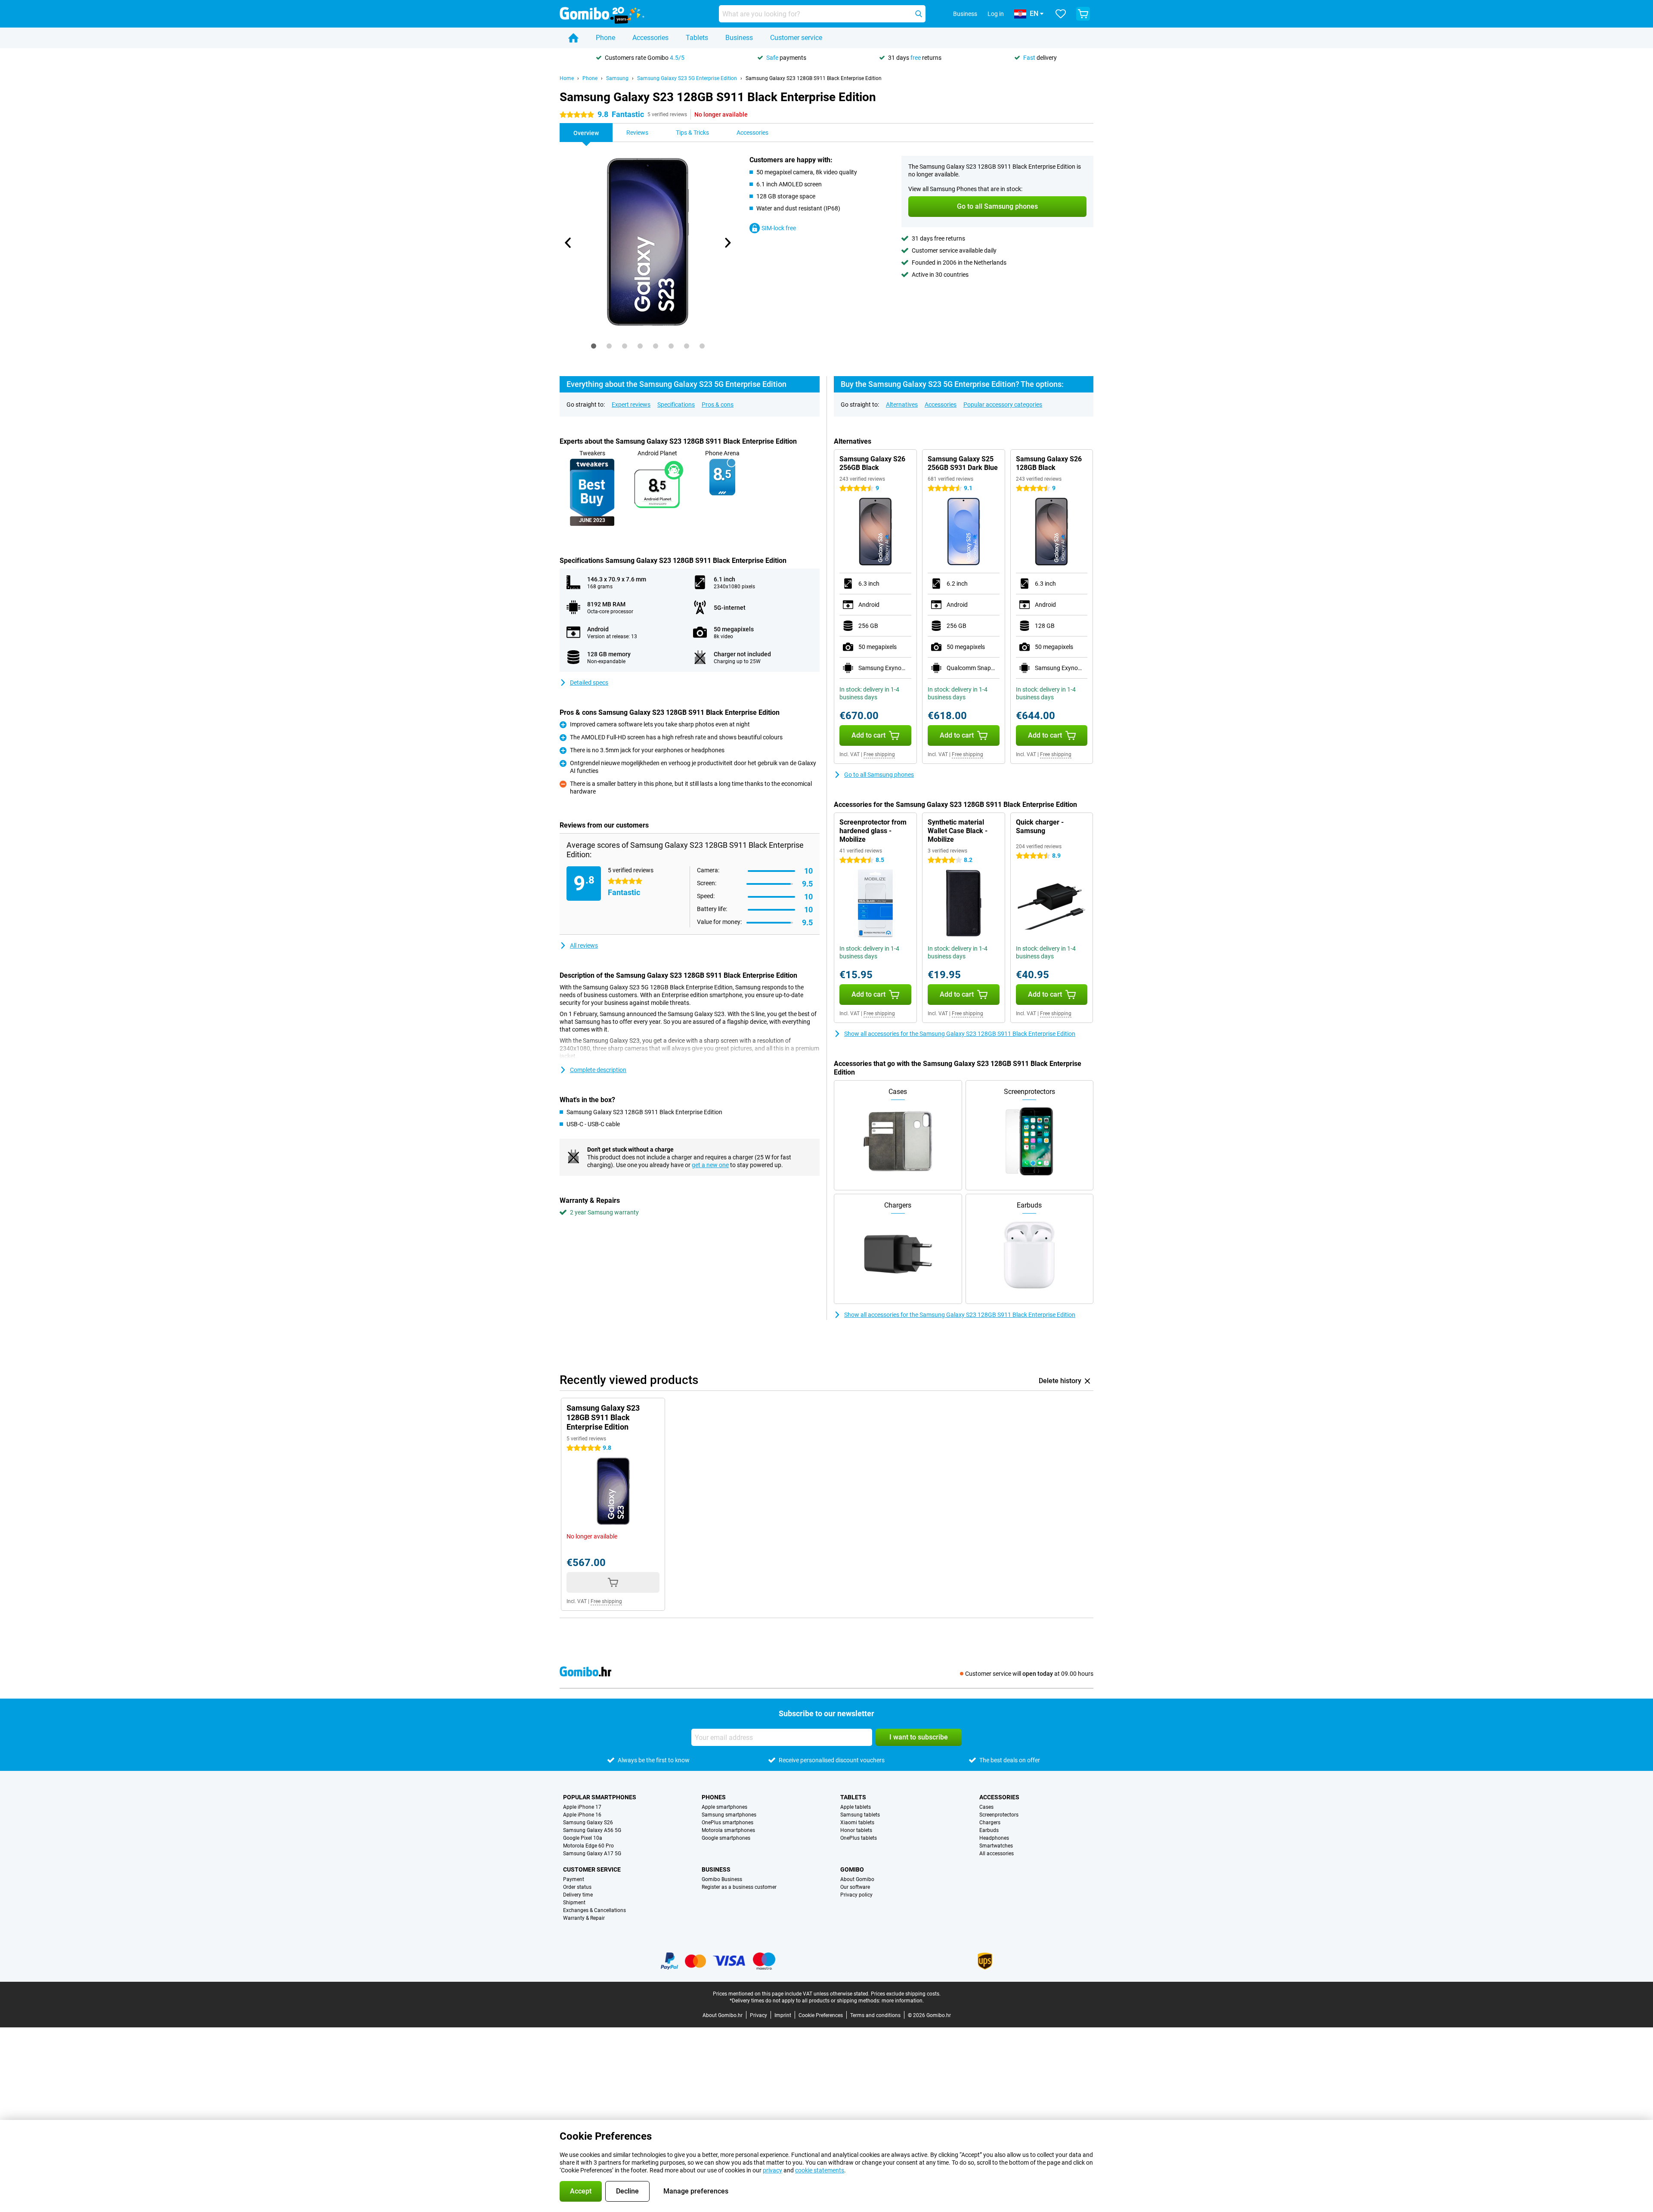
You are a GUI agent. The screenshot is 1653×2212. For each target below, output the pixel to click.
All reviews (584, 945)
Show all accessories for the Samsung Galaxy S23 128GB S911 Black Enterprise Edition (960, 1034)
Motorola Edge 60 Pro (588, 1846)
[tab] (594, 346)
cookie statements (820, 2170)
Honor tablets (856, 1830)
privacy (772, 2170)
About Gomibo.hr (723, 2015)
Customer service (796, 38)
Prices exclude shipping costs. (906, 1994)
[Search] (919, 14)
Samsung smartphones (729, 1815)
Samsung (617, 78)
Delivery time (578, 1895)
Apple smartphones (724, 1807)
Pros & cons (718, 405)
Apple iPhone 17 (582, 1807)
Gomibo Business (722, 1879)
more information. (903, 2001)
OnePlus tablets (859, 1838)
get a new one (710, 1165)
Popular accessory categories (1003, 405)
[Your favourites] (1061, 14)
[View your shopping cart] (1083, 14)
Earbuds (989, 1830)
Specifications (676, 405)
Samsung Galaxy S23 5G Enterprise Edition (687, 78)
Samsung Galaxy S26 (588, 1823)
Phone (605, 38)
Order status (577, 1887)
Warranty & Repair (584, 1918)
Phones (714, 1797)
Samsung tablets (860, 1815)
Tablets (697, 38)
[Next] (727, 243)
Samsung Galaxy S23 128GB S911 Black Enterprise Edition (814, 78)
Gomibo (852, 1869)
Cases (986, 1807)
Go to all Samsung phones (879, 775)
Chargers (990, 1823)
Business (739, 38)
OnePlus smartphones (727, 1823)
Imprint (783, 2015)
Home (567, 78)
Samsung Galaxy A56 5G (592, 1830)
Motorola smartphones (728, 1830)
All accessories (997, 1854)
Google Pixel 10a (583, 1838)
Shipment (574, 1903)
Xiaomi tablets (857, 1823)
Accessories (650, 38)
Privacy (758, 2015)
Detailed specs (589, 683)
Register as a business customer (739, 1887)
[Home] (573, 38)
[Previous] (568, 243)
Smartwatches (996, 1846)
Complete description (598, 1070)
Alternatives (902, 405)
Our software (855, 1887)
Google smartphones (726, 1838)
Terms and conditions (875, 2015)
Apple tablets (856, 1807)
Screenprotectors (999, 1815)
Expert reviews (631, 405)
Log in (996, 14)
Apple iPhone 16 (582, 1815)
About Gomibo (857, 1879)
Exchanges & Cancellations (594, 1910)
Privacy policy (856, 1895)
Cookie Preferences (821, 2015)
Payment (574, 1879)
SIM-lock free (779, 228)
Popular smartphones (600, 1797)
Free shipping (879, 754)
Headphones (994, 1838)
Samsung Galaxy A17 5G (592, 1854)
